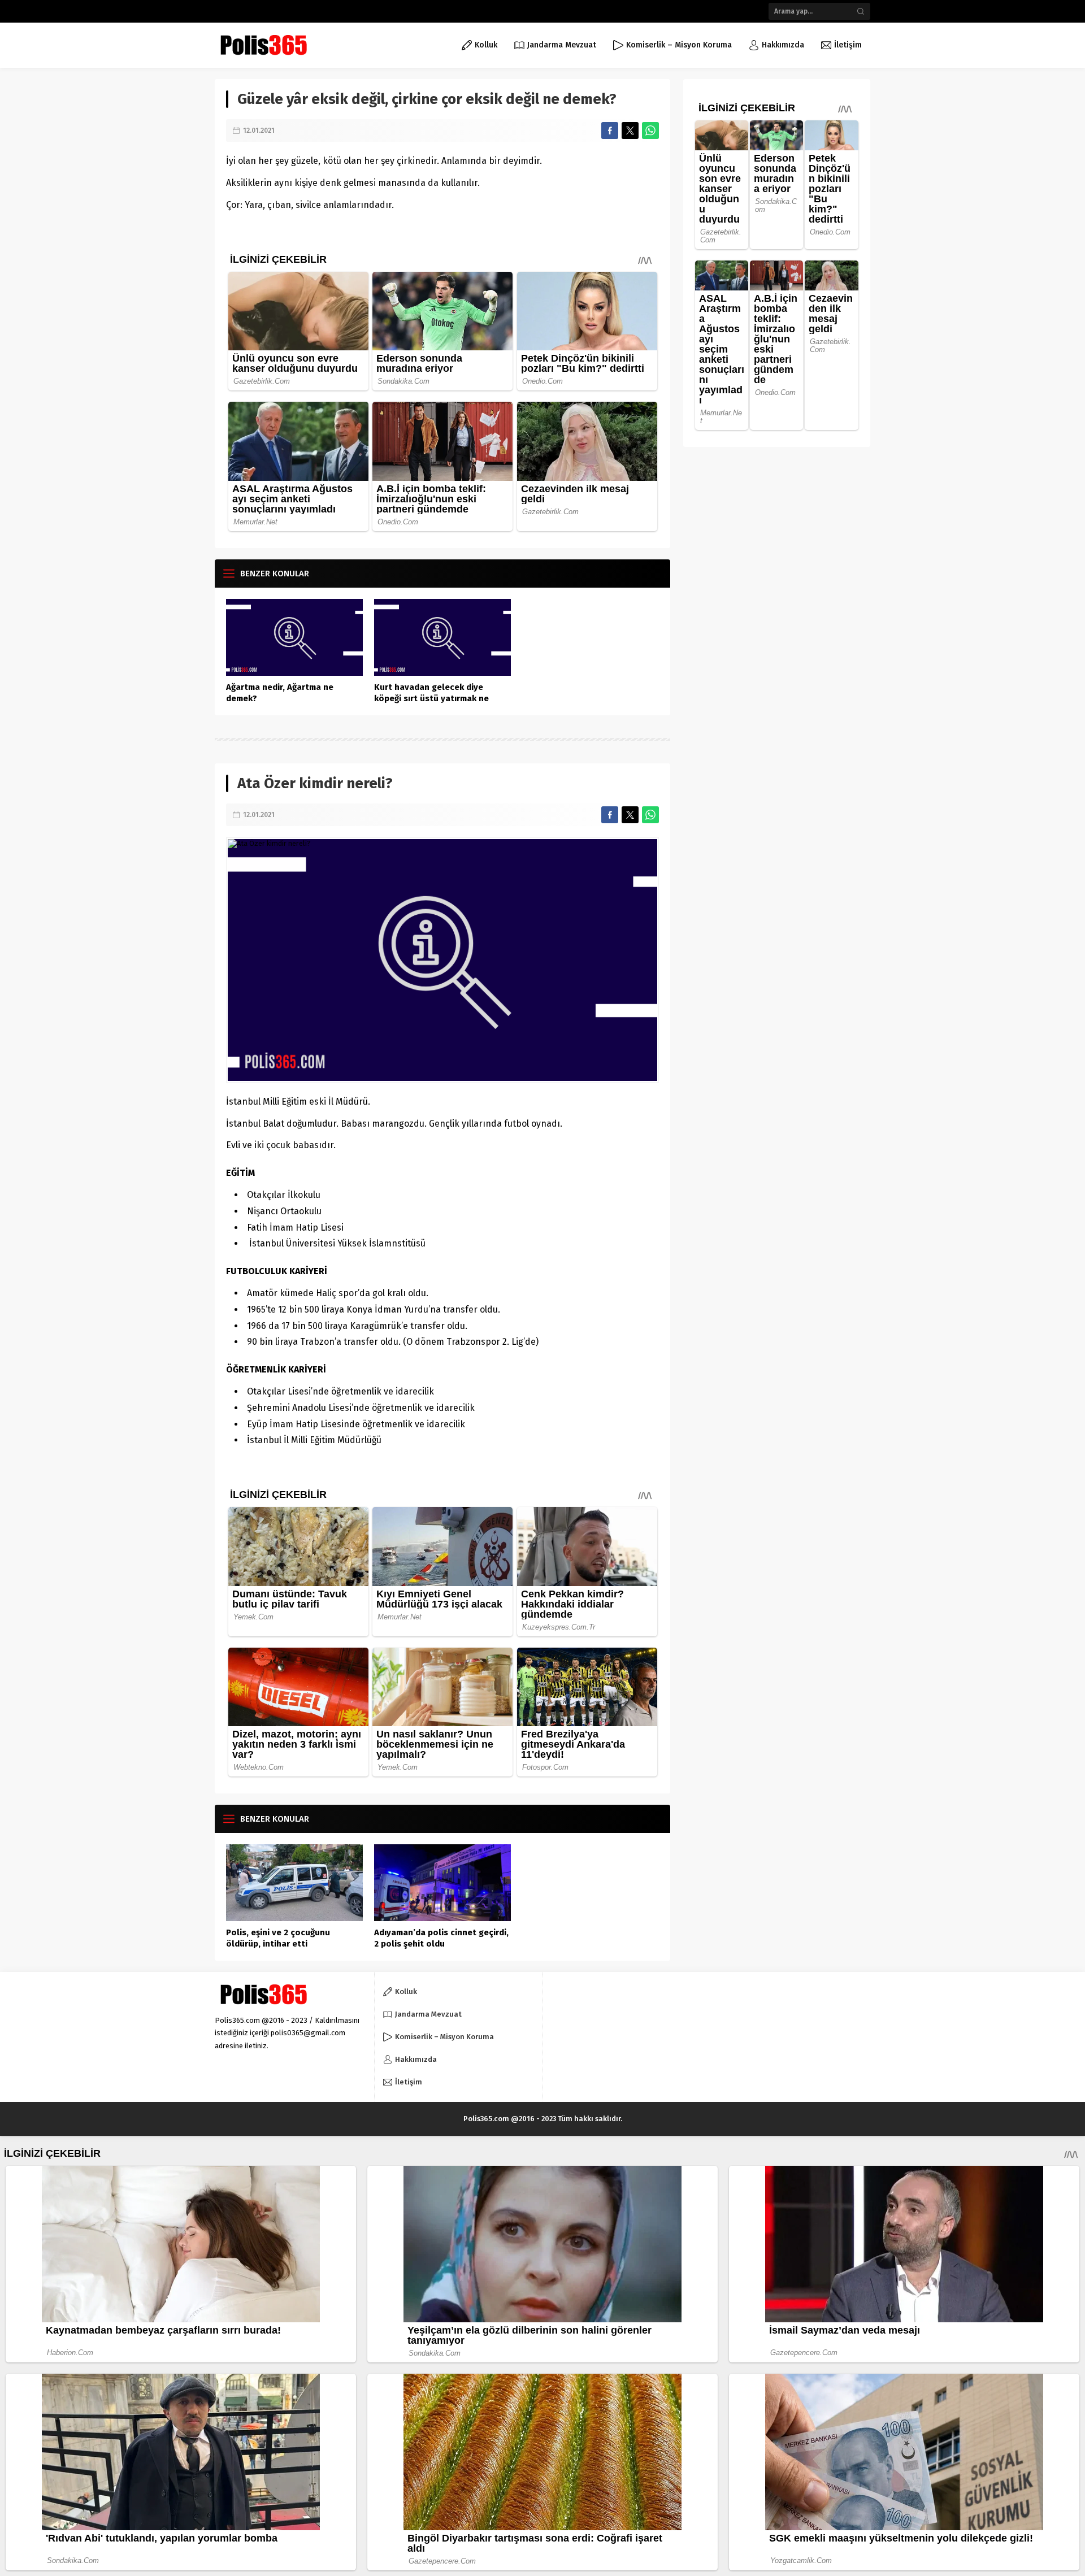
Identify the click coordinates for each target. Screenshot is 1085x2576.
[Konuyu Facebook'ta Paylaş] (610, 131)
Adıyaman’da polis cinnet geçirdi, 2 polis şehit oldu (441, 1938)
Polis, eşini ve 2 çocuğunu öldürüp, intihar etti (278, 1938)
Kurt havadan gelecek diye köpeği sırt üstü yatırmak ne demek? (431, 698)
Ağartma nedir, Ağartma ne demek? (280, 693)
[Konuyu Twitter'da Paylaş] (630, 131)
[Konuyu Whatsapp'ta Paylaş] (650, 131)
